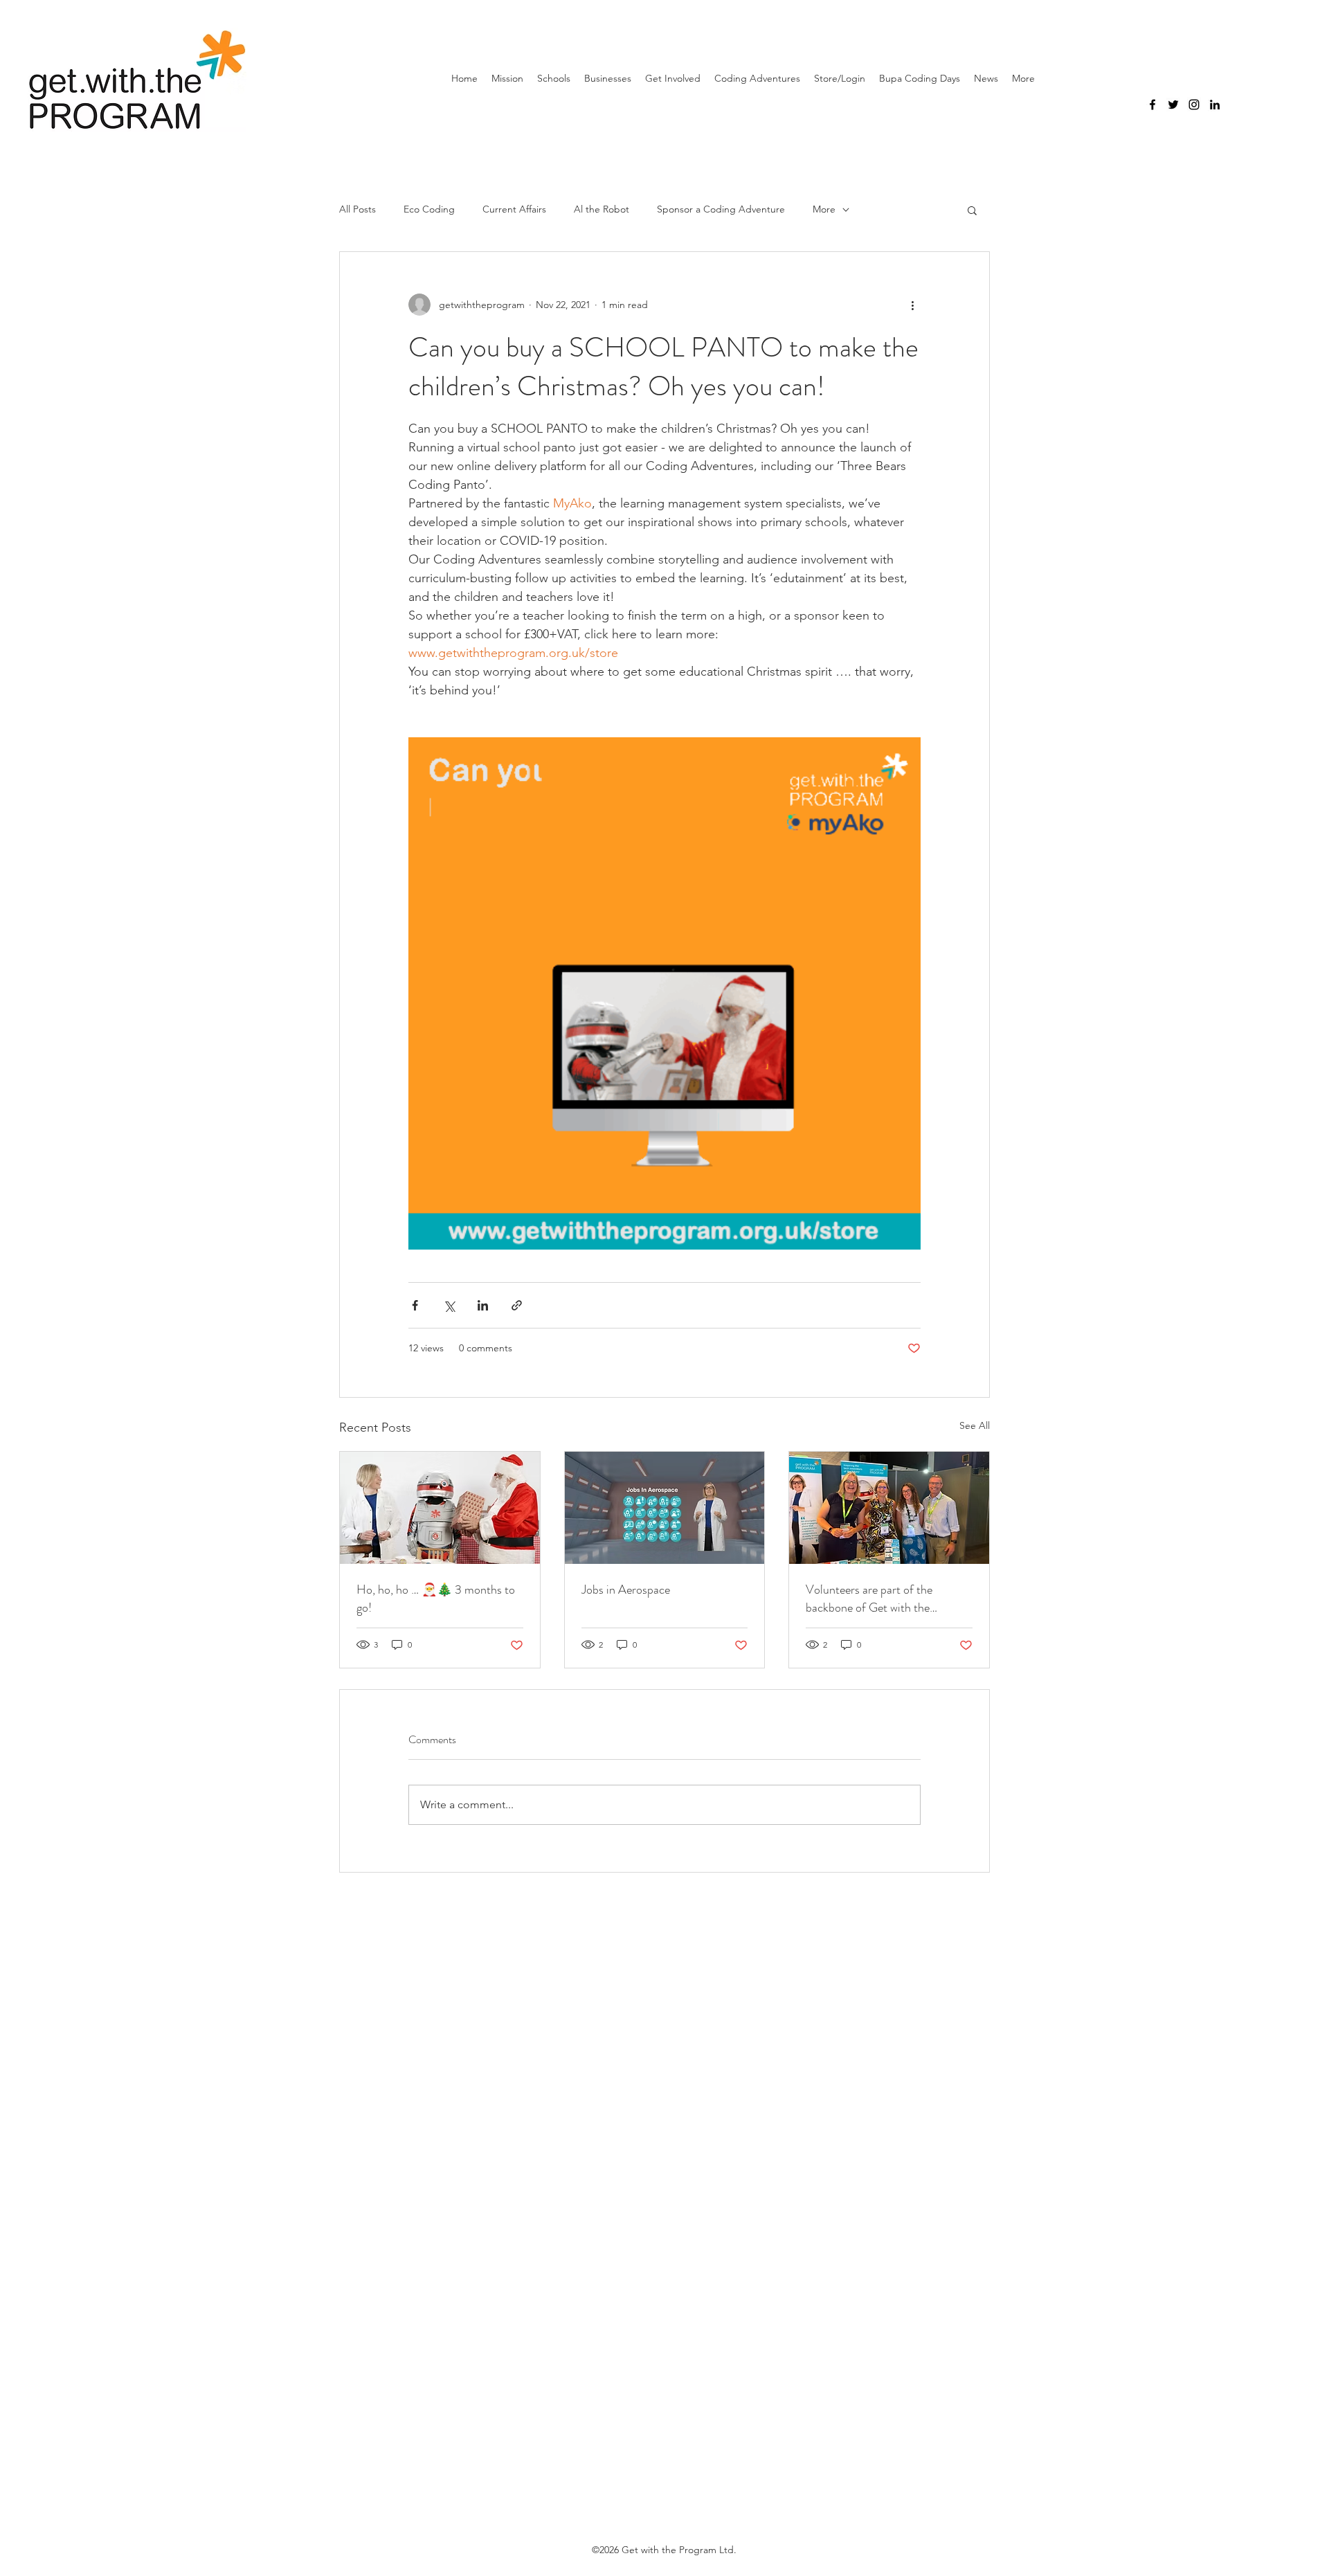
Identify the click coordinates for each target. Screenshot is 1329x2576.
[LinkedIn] (1215, 105)
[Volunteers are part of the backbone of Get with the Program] (889, 1508)
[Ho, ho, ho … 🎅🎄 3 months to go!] (440, 1508)
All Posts (358, 209)
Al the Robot (602, 209)
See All (975, 1425)
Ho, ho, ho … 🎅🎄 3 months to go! (436, 1598)
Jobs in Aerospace (626, 1589)
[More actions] (912, 305)
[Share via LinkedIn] (483, 1305)
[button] (972, 210)
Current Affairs (514, 209)
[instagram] (1194, 105)
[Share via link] (517, 1305)
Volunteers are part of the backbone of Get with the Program (869, 1598)
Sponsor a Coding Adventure (721, 209)
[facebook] (1152, 105)
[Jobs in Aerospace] (665, 1508)
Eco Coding (429, 209)
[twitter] (1173, 105)
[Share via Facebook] (415, 1305)
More (824, 209)
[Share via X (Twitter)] (449, 1305)
